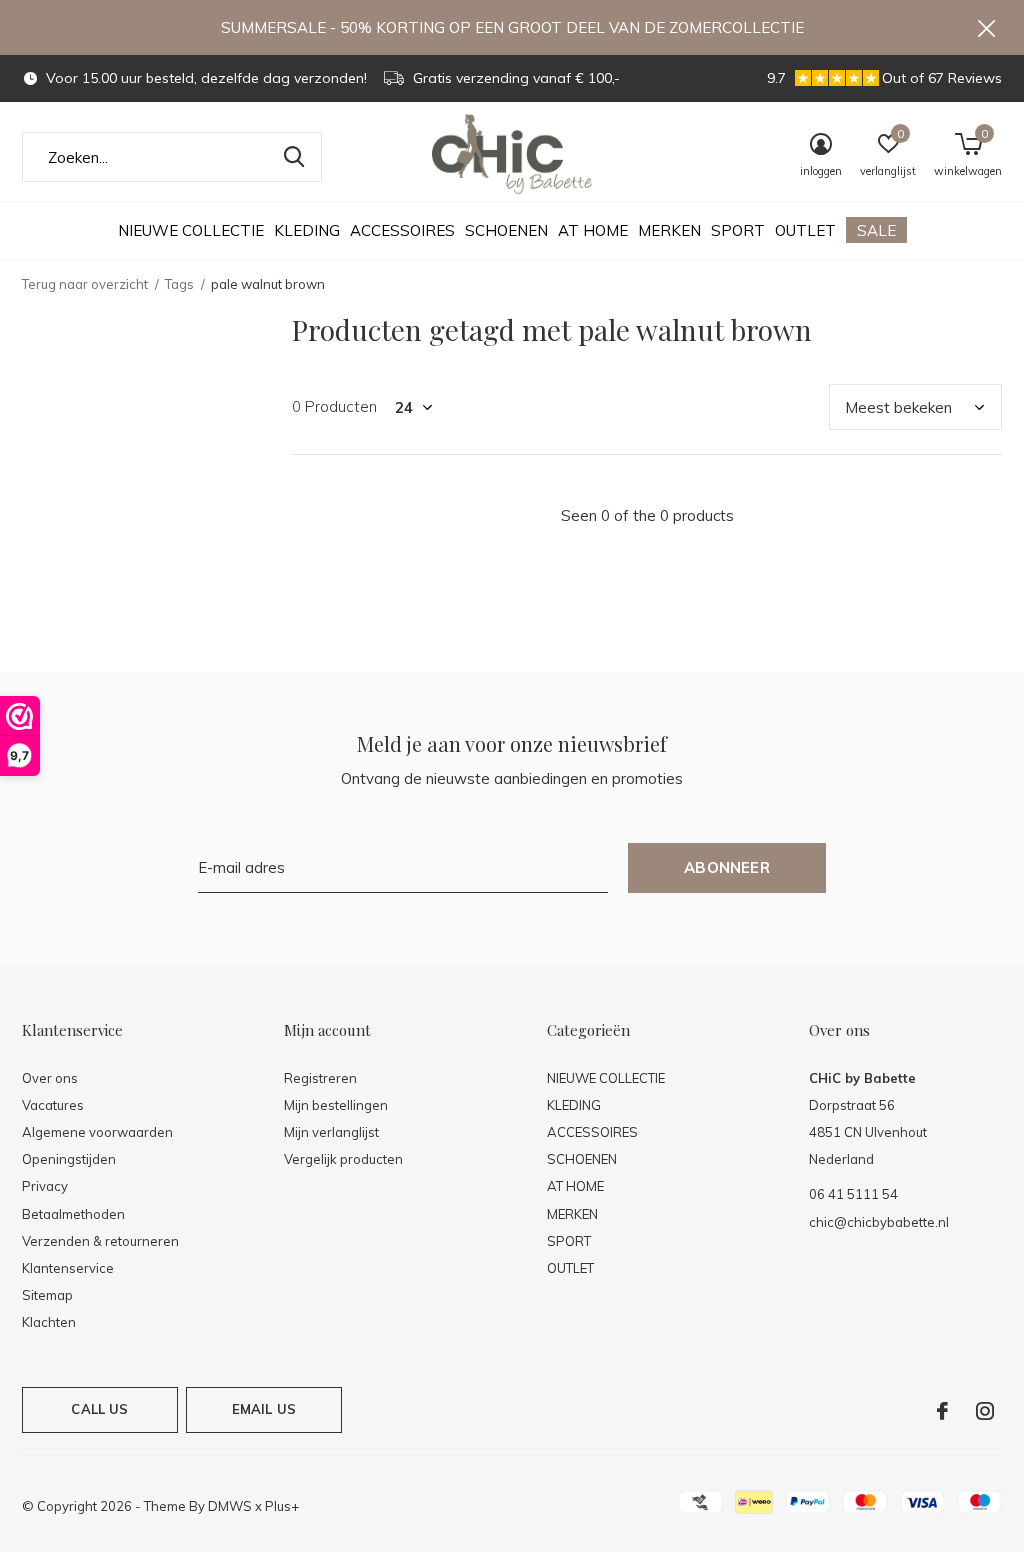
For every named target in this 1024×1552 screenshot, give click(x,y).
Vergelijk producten (343, 1159)
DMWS (230, 1506)
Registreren (320, 1078)
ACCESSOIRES (402, 230)
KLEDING (307, 230)
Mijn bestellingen (336, 1105)
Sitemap (47, 1295)
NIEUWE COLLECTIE (191, 230)
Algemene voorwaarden (97, 1132)
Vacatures (53, 1105)
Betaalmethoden (73, 1214)
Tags (179, 284)
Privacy (45, 1186)
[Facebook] (942, 1411)
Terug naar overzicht (85, 284)
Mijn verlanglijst (331, 1132)
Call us (99, 1409)
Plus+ (282, 1506)
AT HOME (593, 230)
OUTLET (805, 230)
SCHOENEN (506, 230)
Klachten (49, 1322)
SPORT (738, 230)
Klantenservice (68, 1268)
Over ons (50, 1078)
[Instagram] (985, 1411)
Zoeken (294, 157)
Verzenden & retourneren (100, 1241)
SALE (876, 230)
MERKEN (669, 230)
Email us (264, 1409)
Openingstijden (69, 1159)
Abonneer (727, 867)
